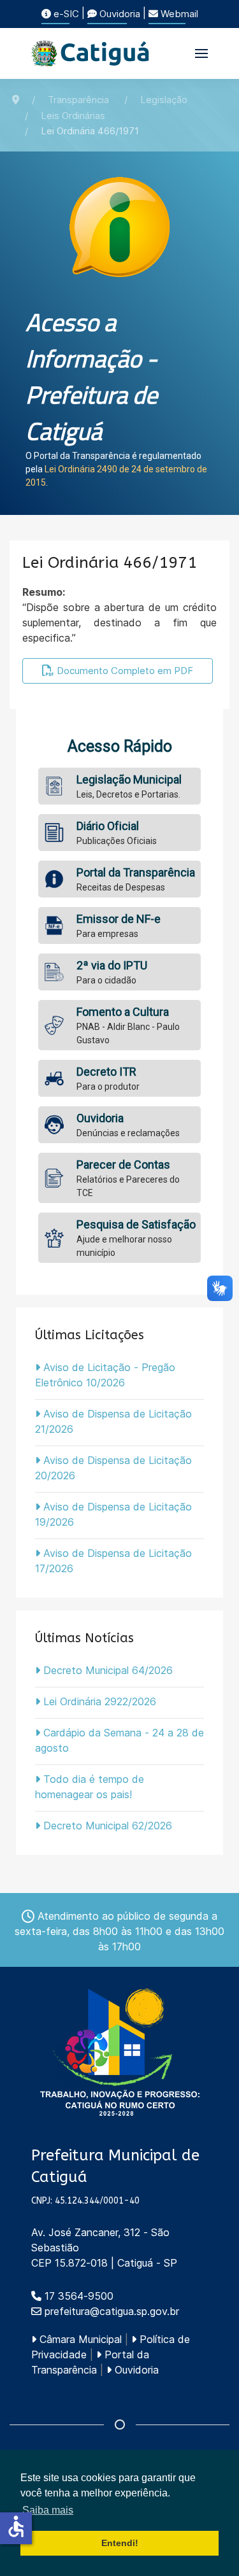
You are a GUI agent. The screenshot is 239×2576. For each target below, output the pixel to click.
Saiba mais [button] (48, 2510)
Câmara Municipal (79, 2339)
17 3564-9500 (77, 2296)
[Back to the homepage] (91, 53)
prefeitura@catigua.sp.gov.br (112, 2311)
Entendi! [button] (120, 2543)
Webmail (178, 14)
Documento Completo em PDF (124, 671)
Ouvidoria (119, 14)
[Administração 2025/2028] (120, 2052)
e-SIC (65, 14)
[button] (201, 53)
